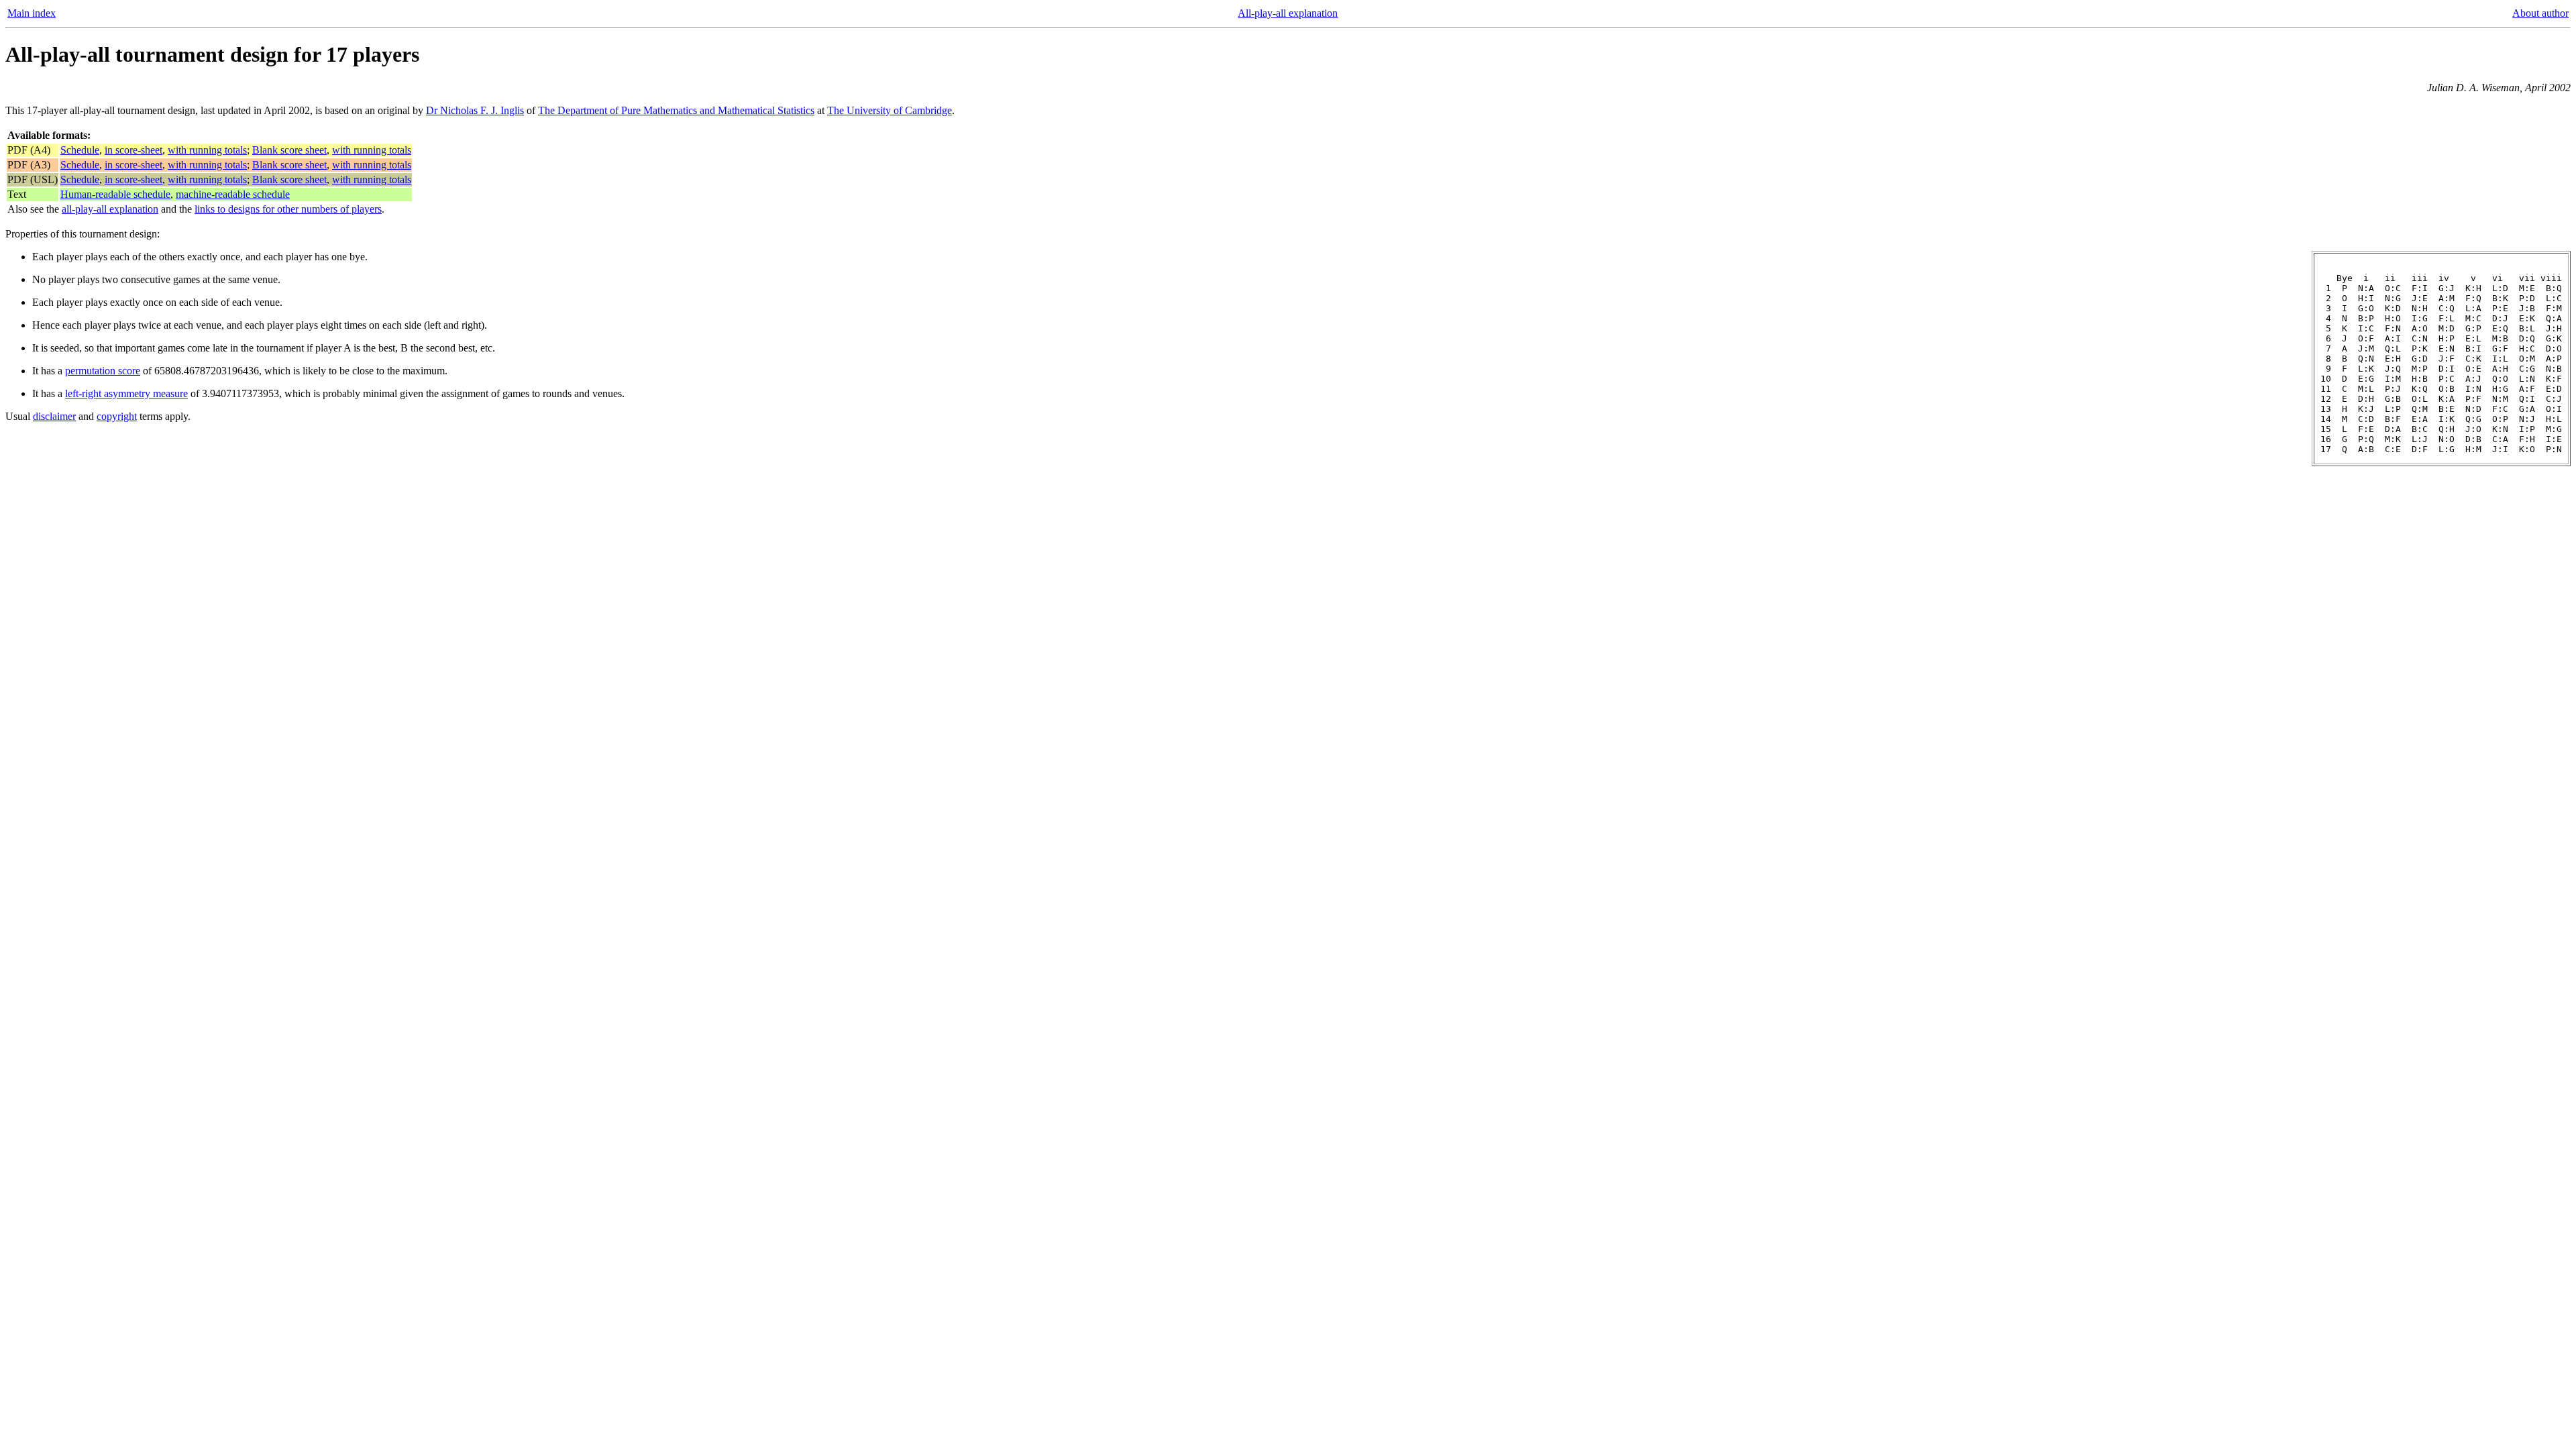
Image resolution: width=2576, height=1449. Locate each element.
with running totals (207, 150)
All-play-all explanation (1288, 13)
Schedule (80, 150)
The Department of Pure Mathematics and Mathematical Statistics (676, 110)
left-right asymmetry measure (126, 393)
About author (2540, 13)
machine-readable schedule (233, 194)
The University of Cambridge (890, 110)
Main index (32, 13)
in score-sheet (133, 150)
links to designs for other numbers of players (288, 209)
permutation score (103, 371)
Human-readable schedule (115, 194)
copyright (117, 416)
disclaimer (54, 416)
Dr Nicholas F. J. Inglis (475, 110)
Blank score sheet (289, 150)
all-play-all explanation (110, 209)
